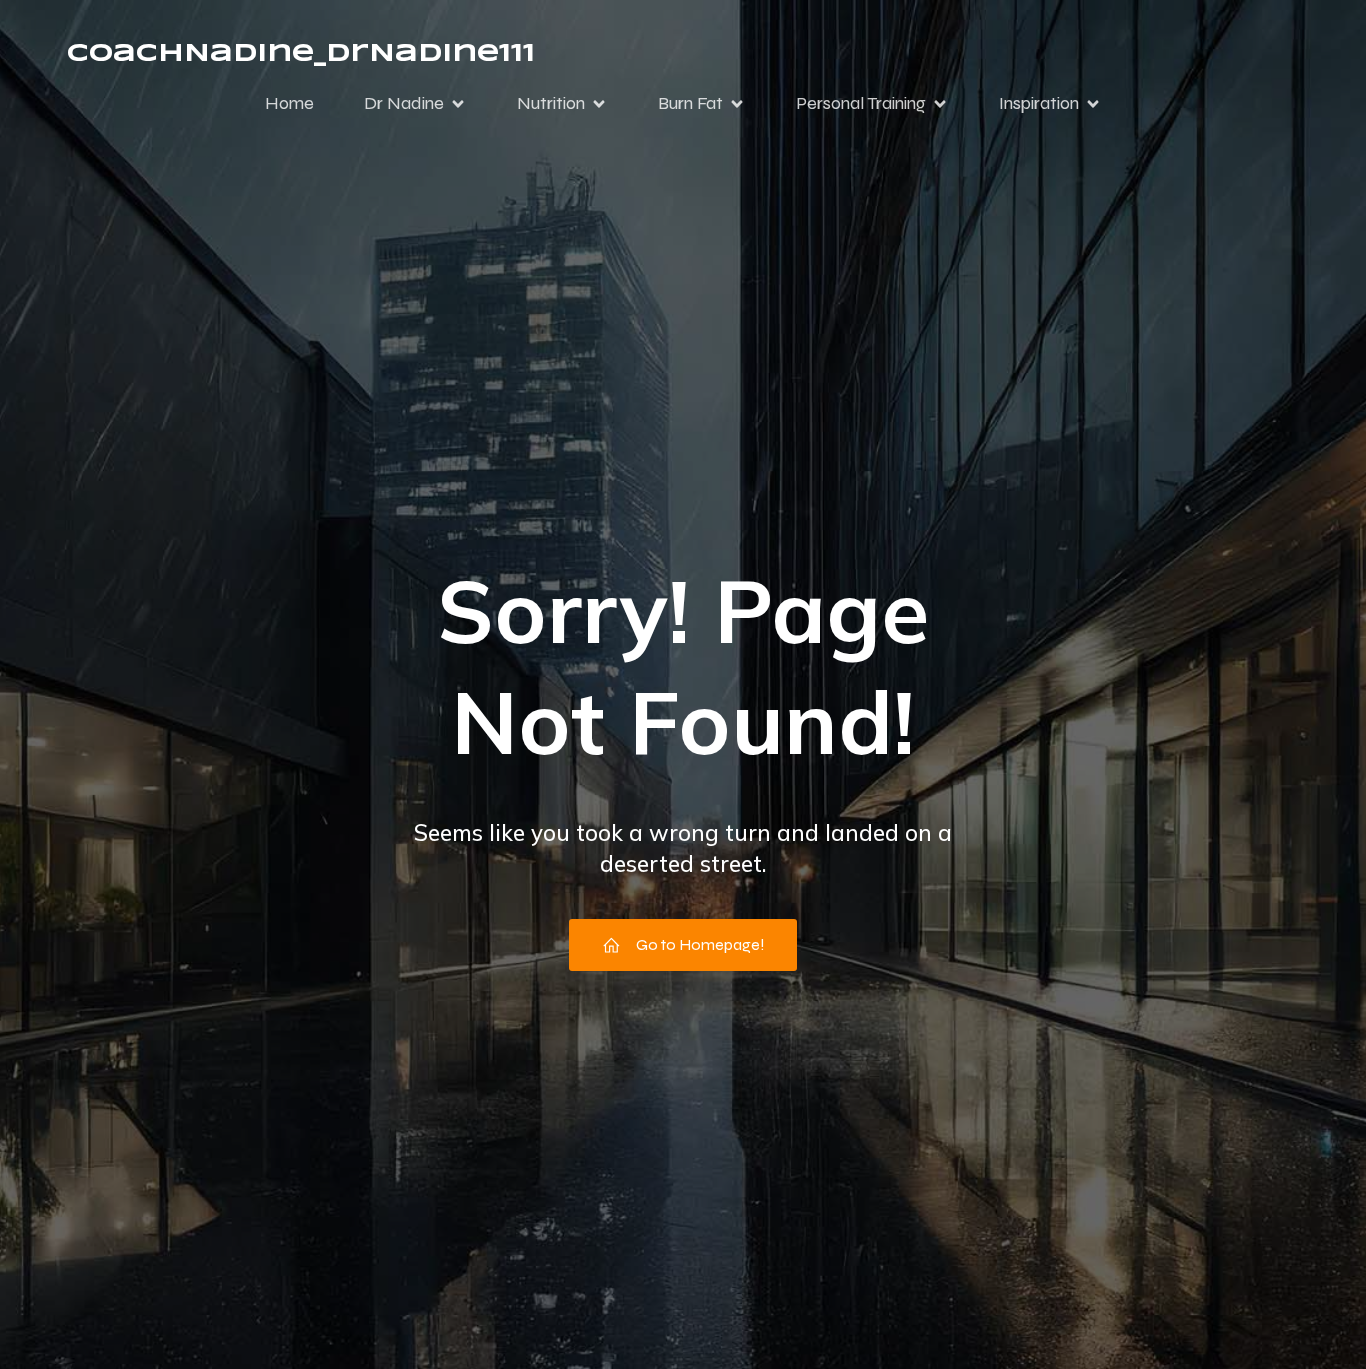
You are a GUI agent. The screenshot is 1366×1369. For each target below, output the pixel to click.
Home (289, 103)
